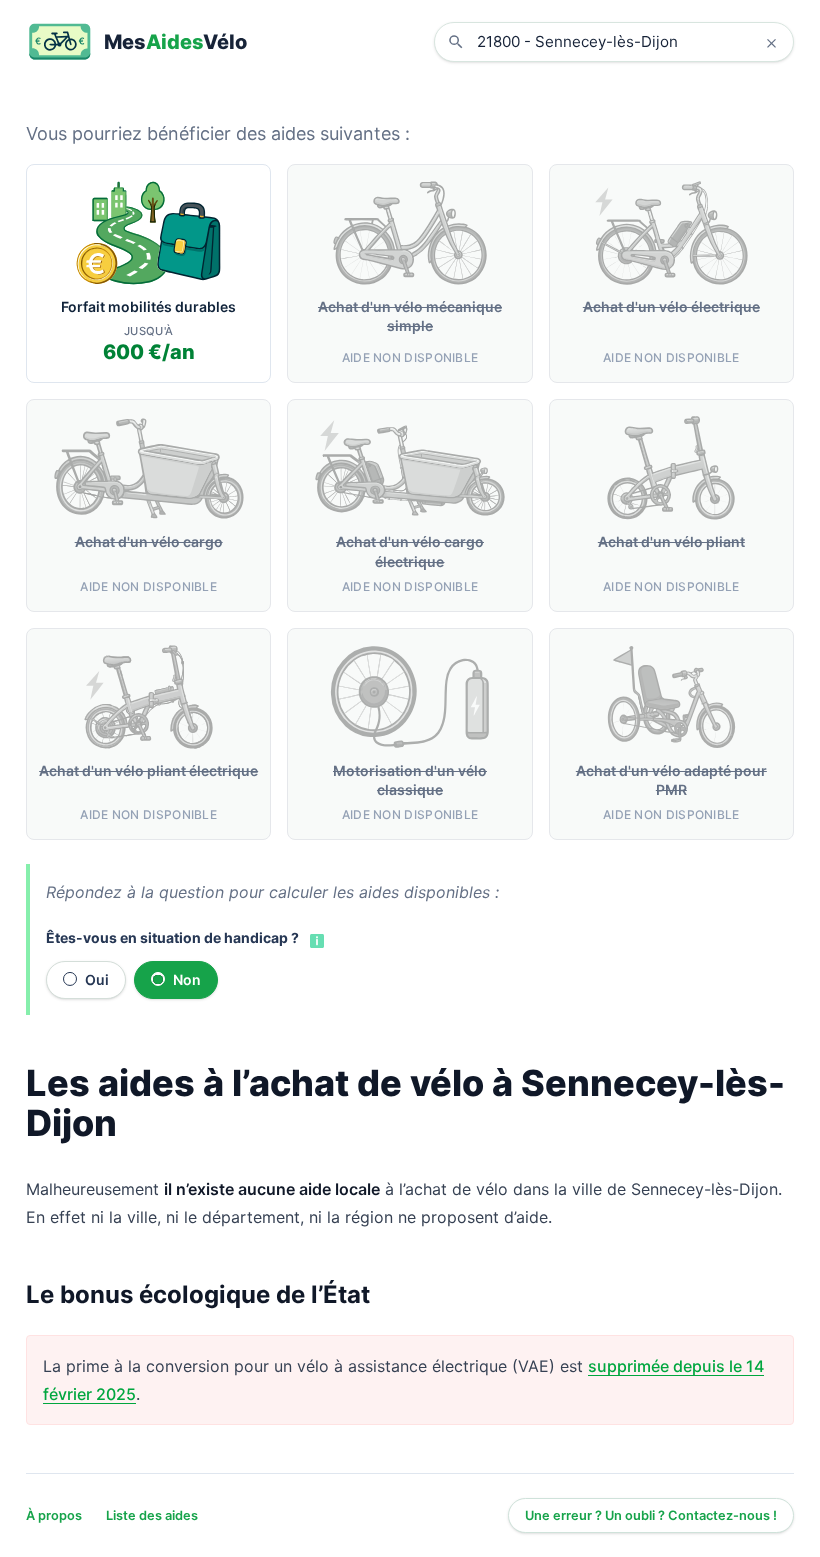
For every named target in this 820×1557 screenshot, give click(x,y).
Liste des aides (152, 1515)
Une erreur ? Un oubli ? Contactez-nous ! (651, 1515)
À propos (54, 1515)
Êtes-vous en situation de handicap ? (172, 937)
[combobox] (629, 42)
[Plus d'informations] (315, 939)
